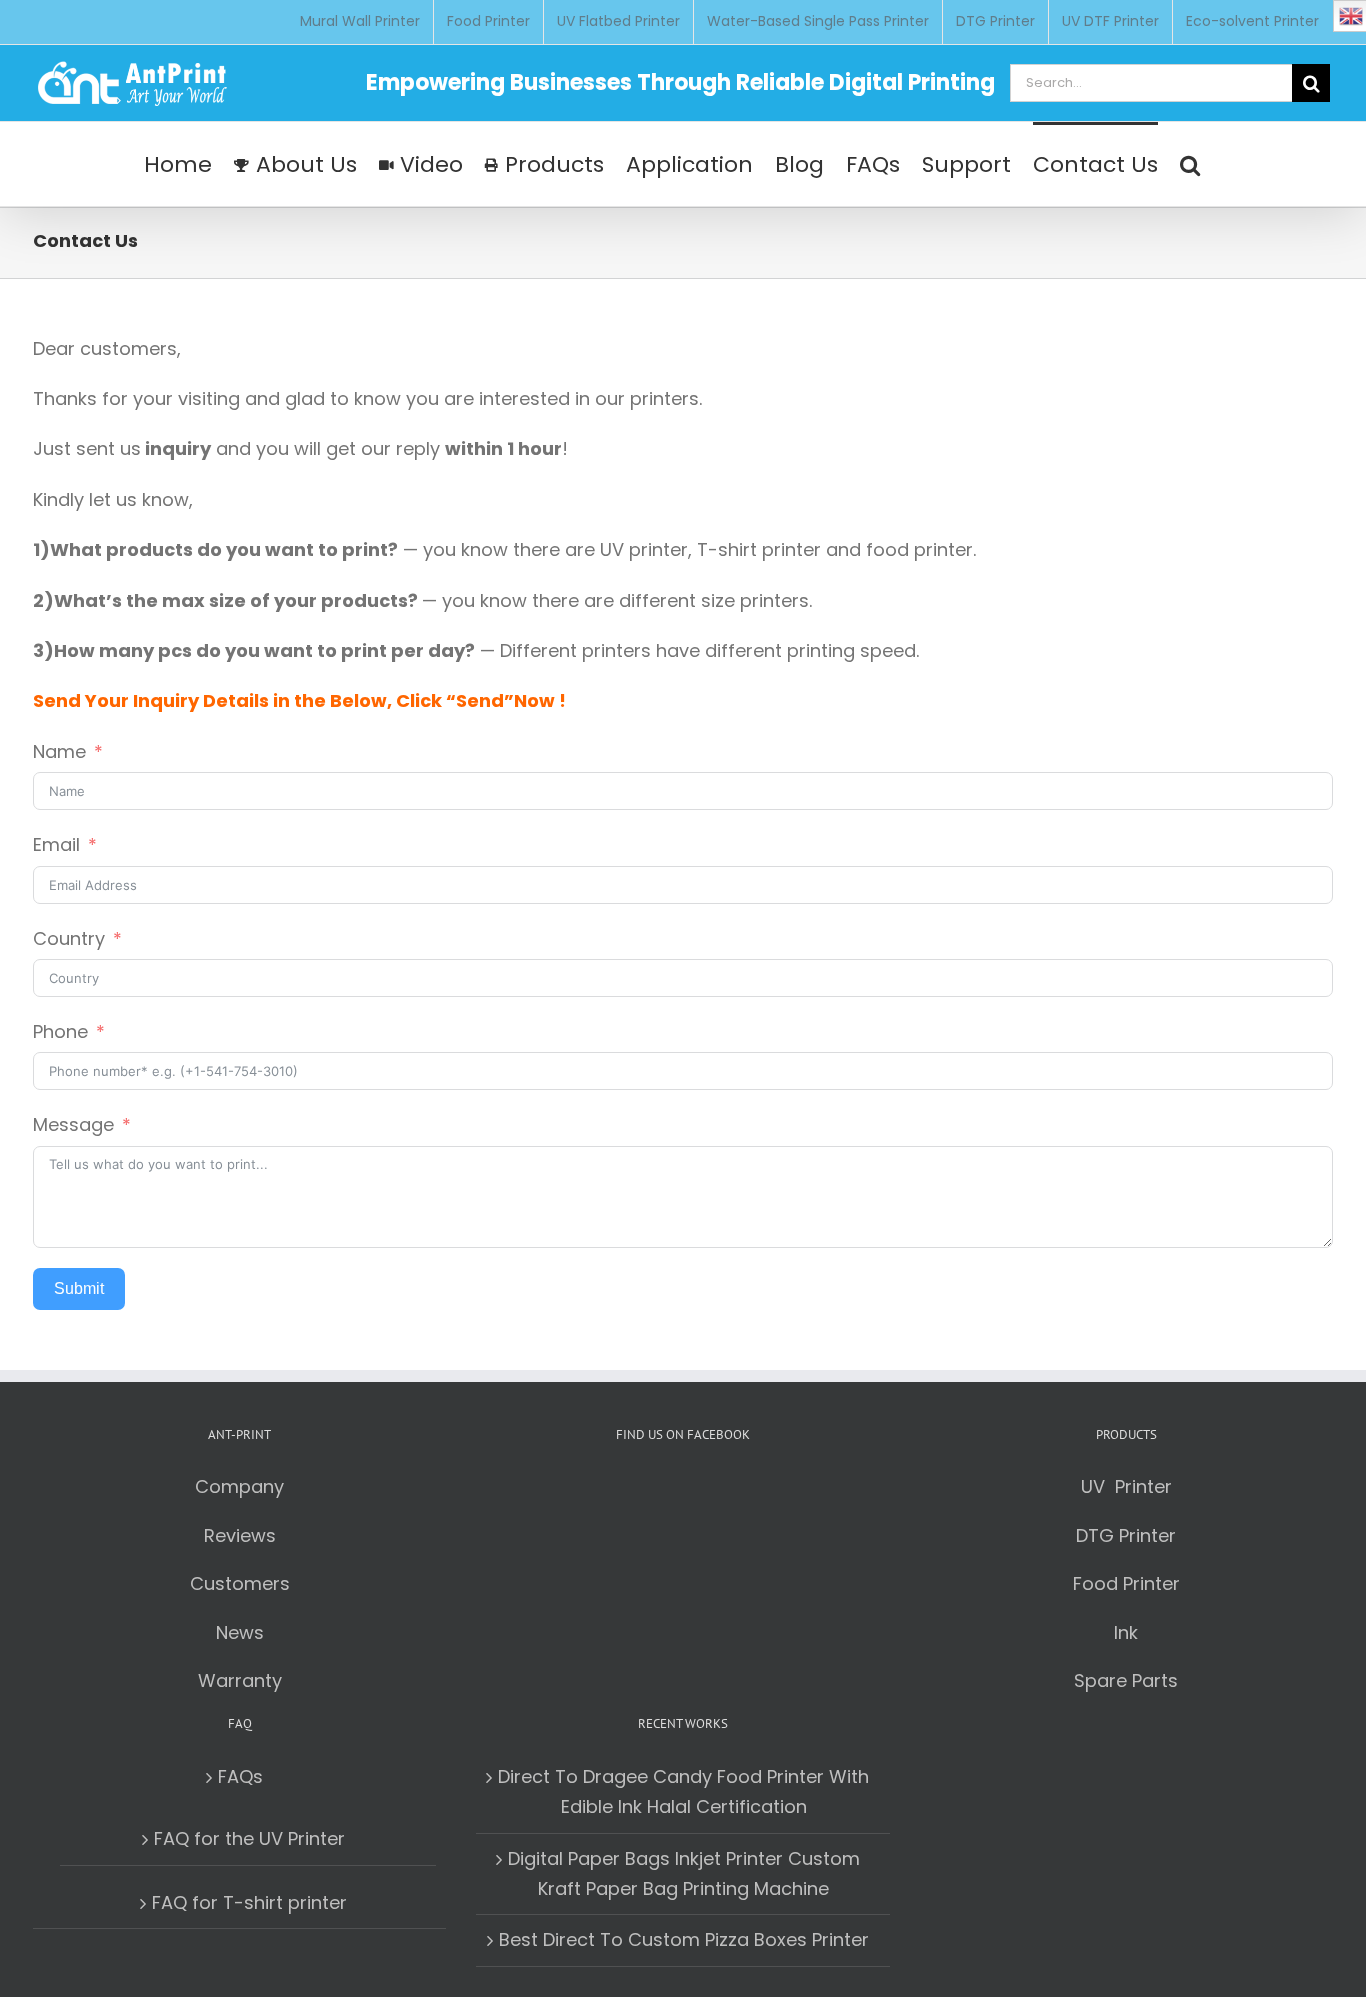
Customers (240, 1583)
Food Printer (1126, 1583)
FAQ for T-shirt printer (249, 1902)
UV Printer (1126, 1486)
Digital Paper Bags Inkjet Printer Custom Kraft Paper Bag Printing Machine (684, 1873)
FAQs (240, 1776)
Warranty (240, 1680)
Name (59, 751)
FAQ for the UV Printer (249, 1838)
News (240, 1632)
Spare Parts (1126, 1680)
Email (56, 844)
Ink (1126, 1632)
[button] (1190, 164)
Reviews (240, 1535)
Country (69, 938)
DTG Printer (1126, 1535)
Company (239, 1486)
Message (73, 1124)
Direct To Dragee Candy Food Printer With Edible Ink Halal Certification (683, 1791)
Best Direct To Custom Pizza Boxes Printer (684, 1939)
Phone (60, 1031)
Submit (79, 1288)
